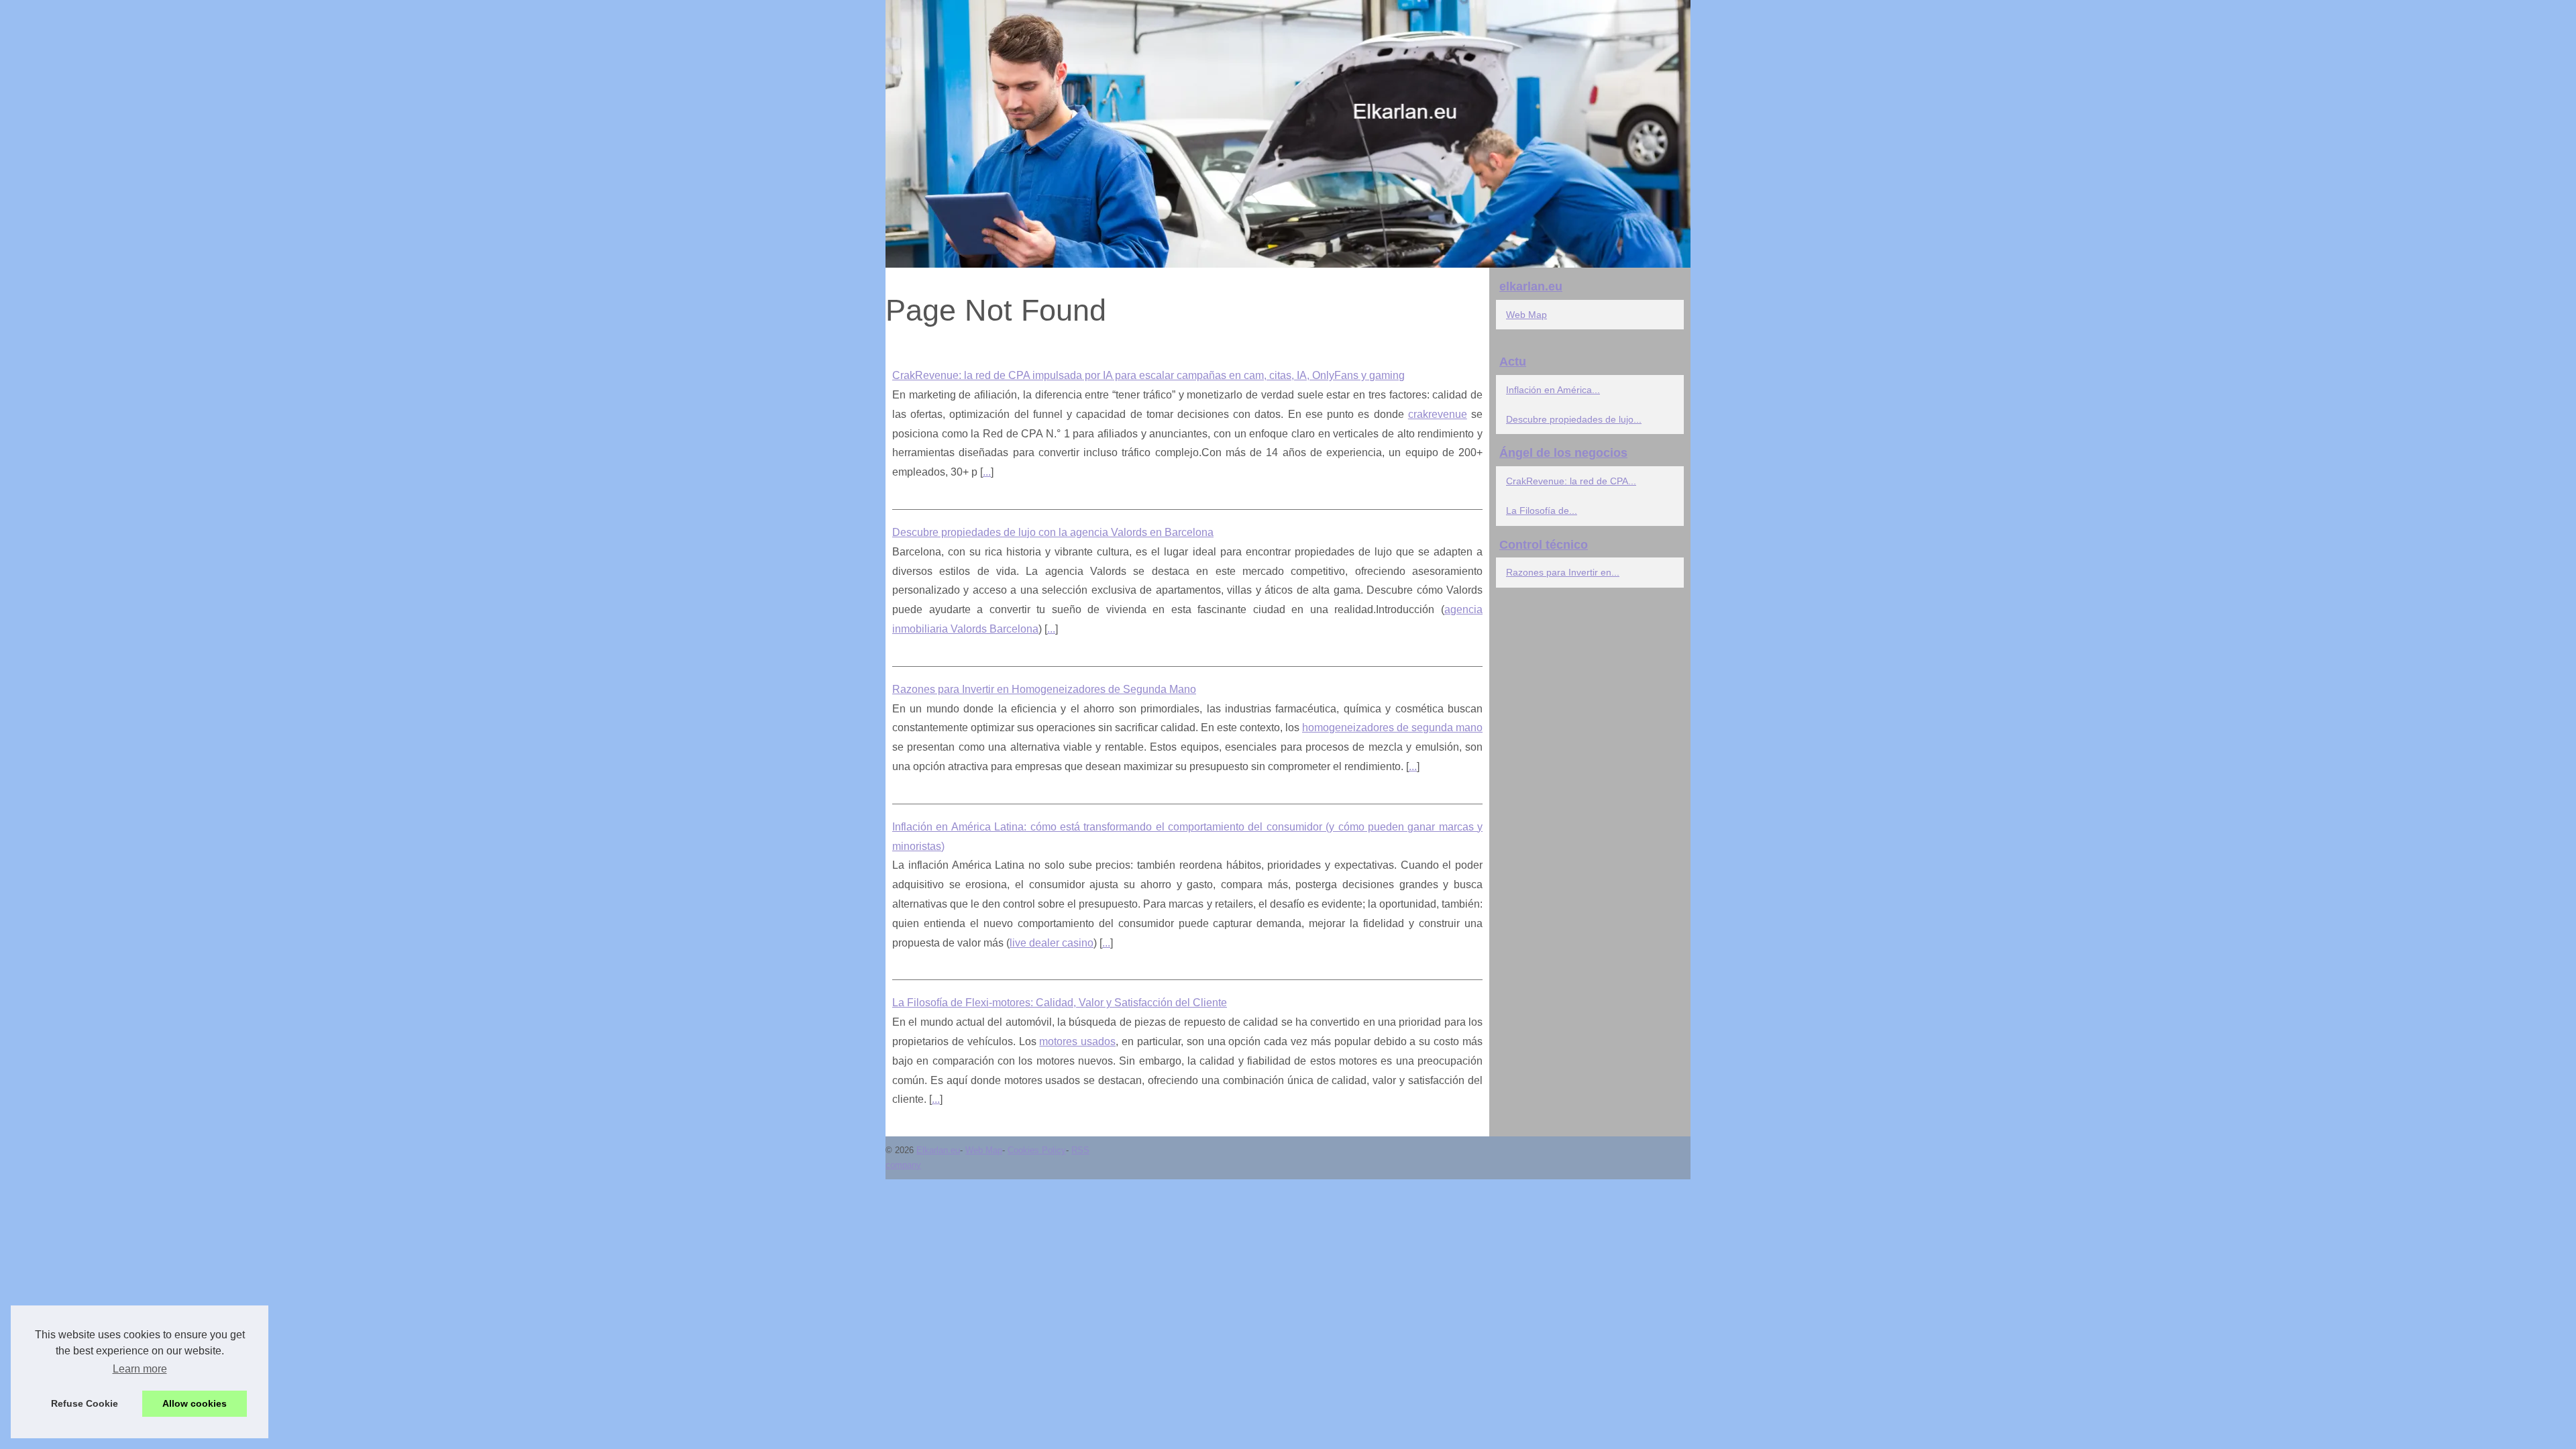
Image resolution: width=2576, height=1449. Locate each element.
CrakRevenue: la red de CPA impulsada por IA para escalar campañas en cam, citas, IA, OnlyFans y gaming (1148, 375)
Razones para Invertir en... (1563, 572)
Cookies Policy (1037, 1150)
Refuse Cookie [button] (85, 1403)
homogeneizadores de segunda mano (1392, 728)
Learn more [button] (140, 1369)
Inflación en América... (1553, 390)
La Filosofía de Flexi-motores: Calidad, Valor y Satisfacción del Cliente (1060, 1003)
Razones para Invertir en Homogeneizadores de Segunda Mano (1044, 689)
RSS (1080, 1150)
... (987, 472)
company (903, 1165)
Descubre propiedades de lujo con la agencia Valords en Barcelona (1053, 532)
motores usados (1077, 1041)
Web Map (1526, 315)
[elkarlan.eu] (1288, 134)
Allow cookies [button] (195, 1403)
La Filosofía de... (1542, 511)
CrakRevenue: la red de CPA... (1571, 481)
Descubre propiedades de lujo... (1574, 419)
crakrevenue (1438, 414)
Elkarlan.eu (938, 1150)
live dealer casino (1052, 943)
